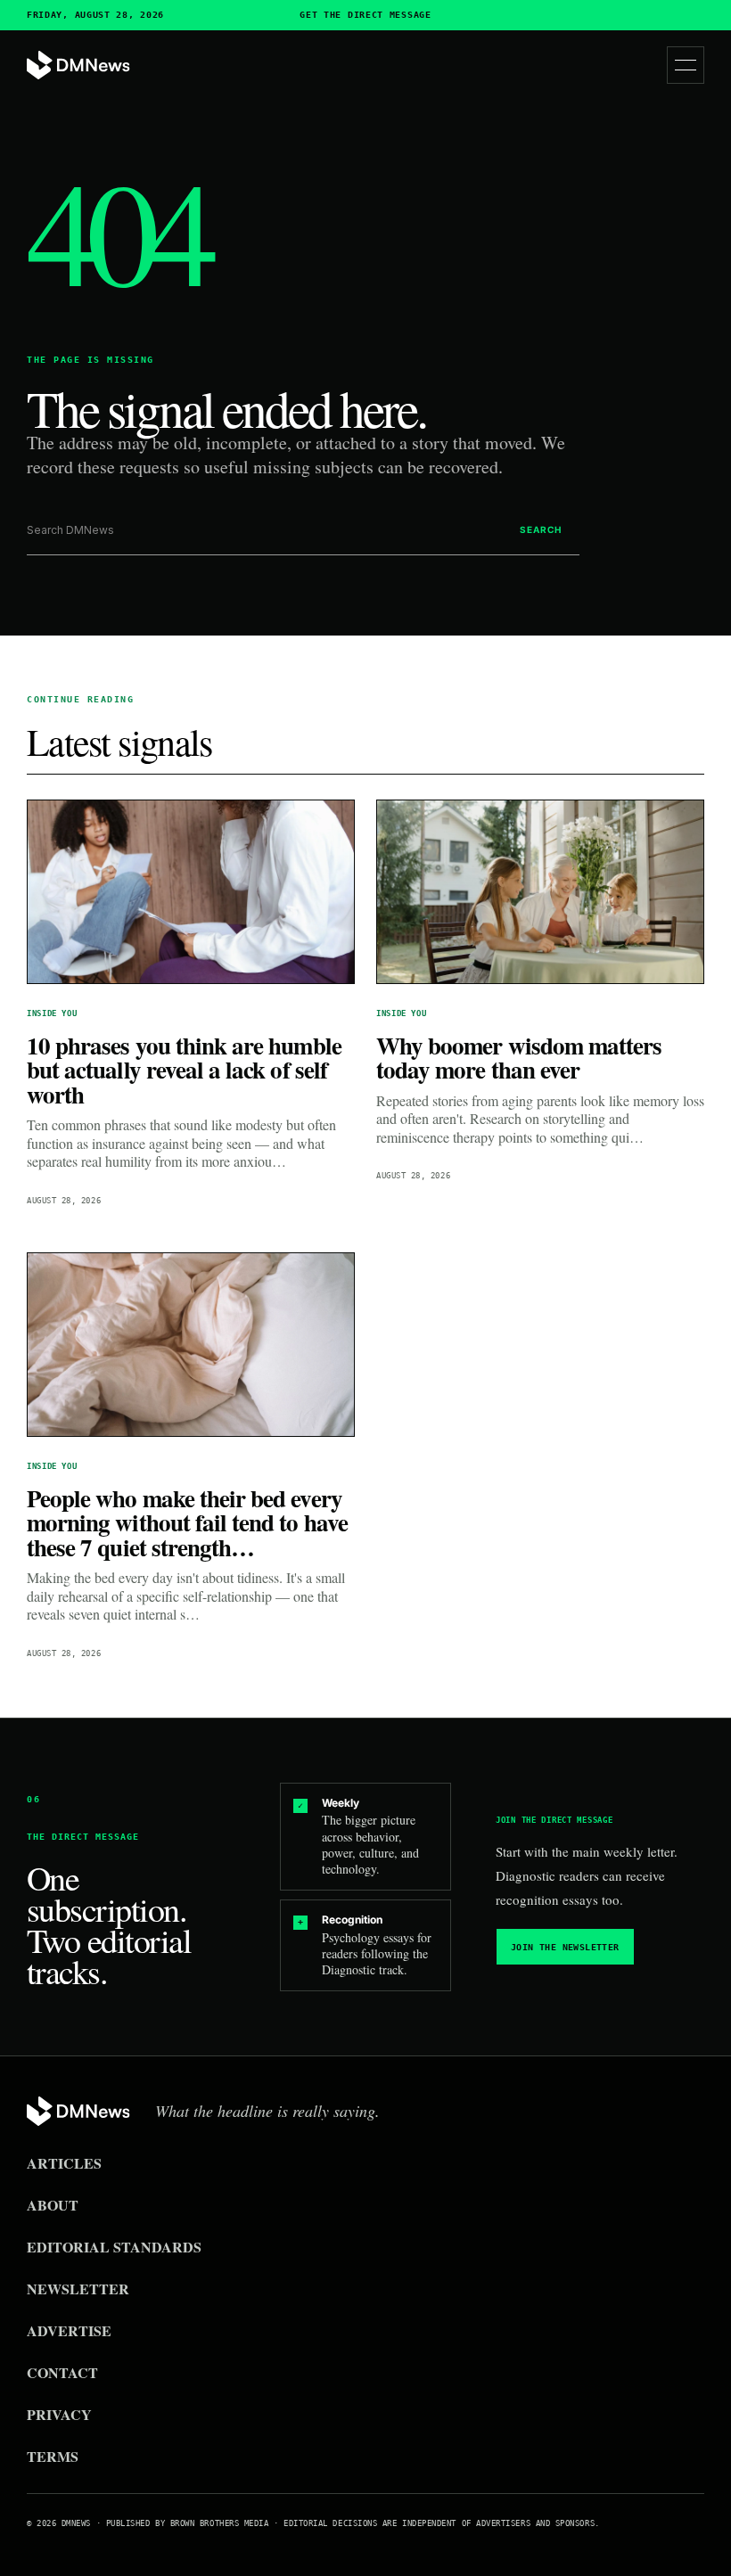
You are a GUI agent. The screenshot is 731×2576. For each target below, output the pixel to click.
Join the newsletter (565, 1947)
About (53, 2205)
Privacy (59, 2414)
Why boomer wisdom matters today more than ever (519, 1058)
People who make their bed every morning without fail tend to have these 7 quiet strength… (187, 1522)
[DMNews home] (78, 66)
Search (541, 529)
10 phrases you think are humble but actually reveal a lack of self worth (184, 1070)
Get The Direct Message (365, 15)
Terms (53, 2456)
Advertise (69, 2330)
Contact (62, 2372)
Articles (64, 2163)
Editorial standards (114, 2247)
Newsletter (78, 2289)
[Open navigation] (686, 65)
